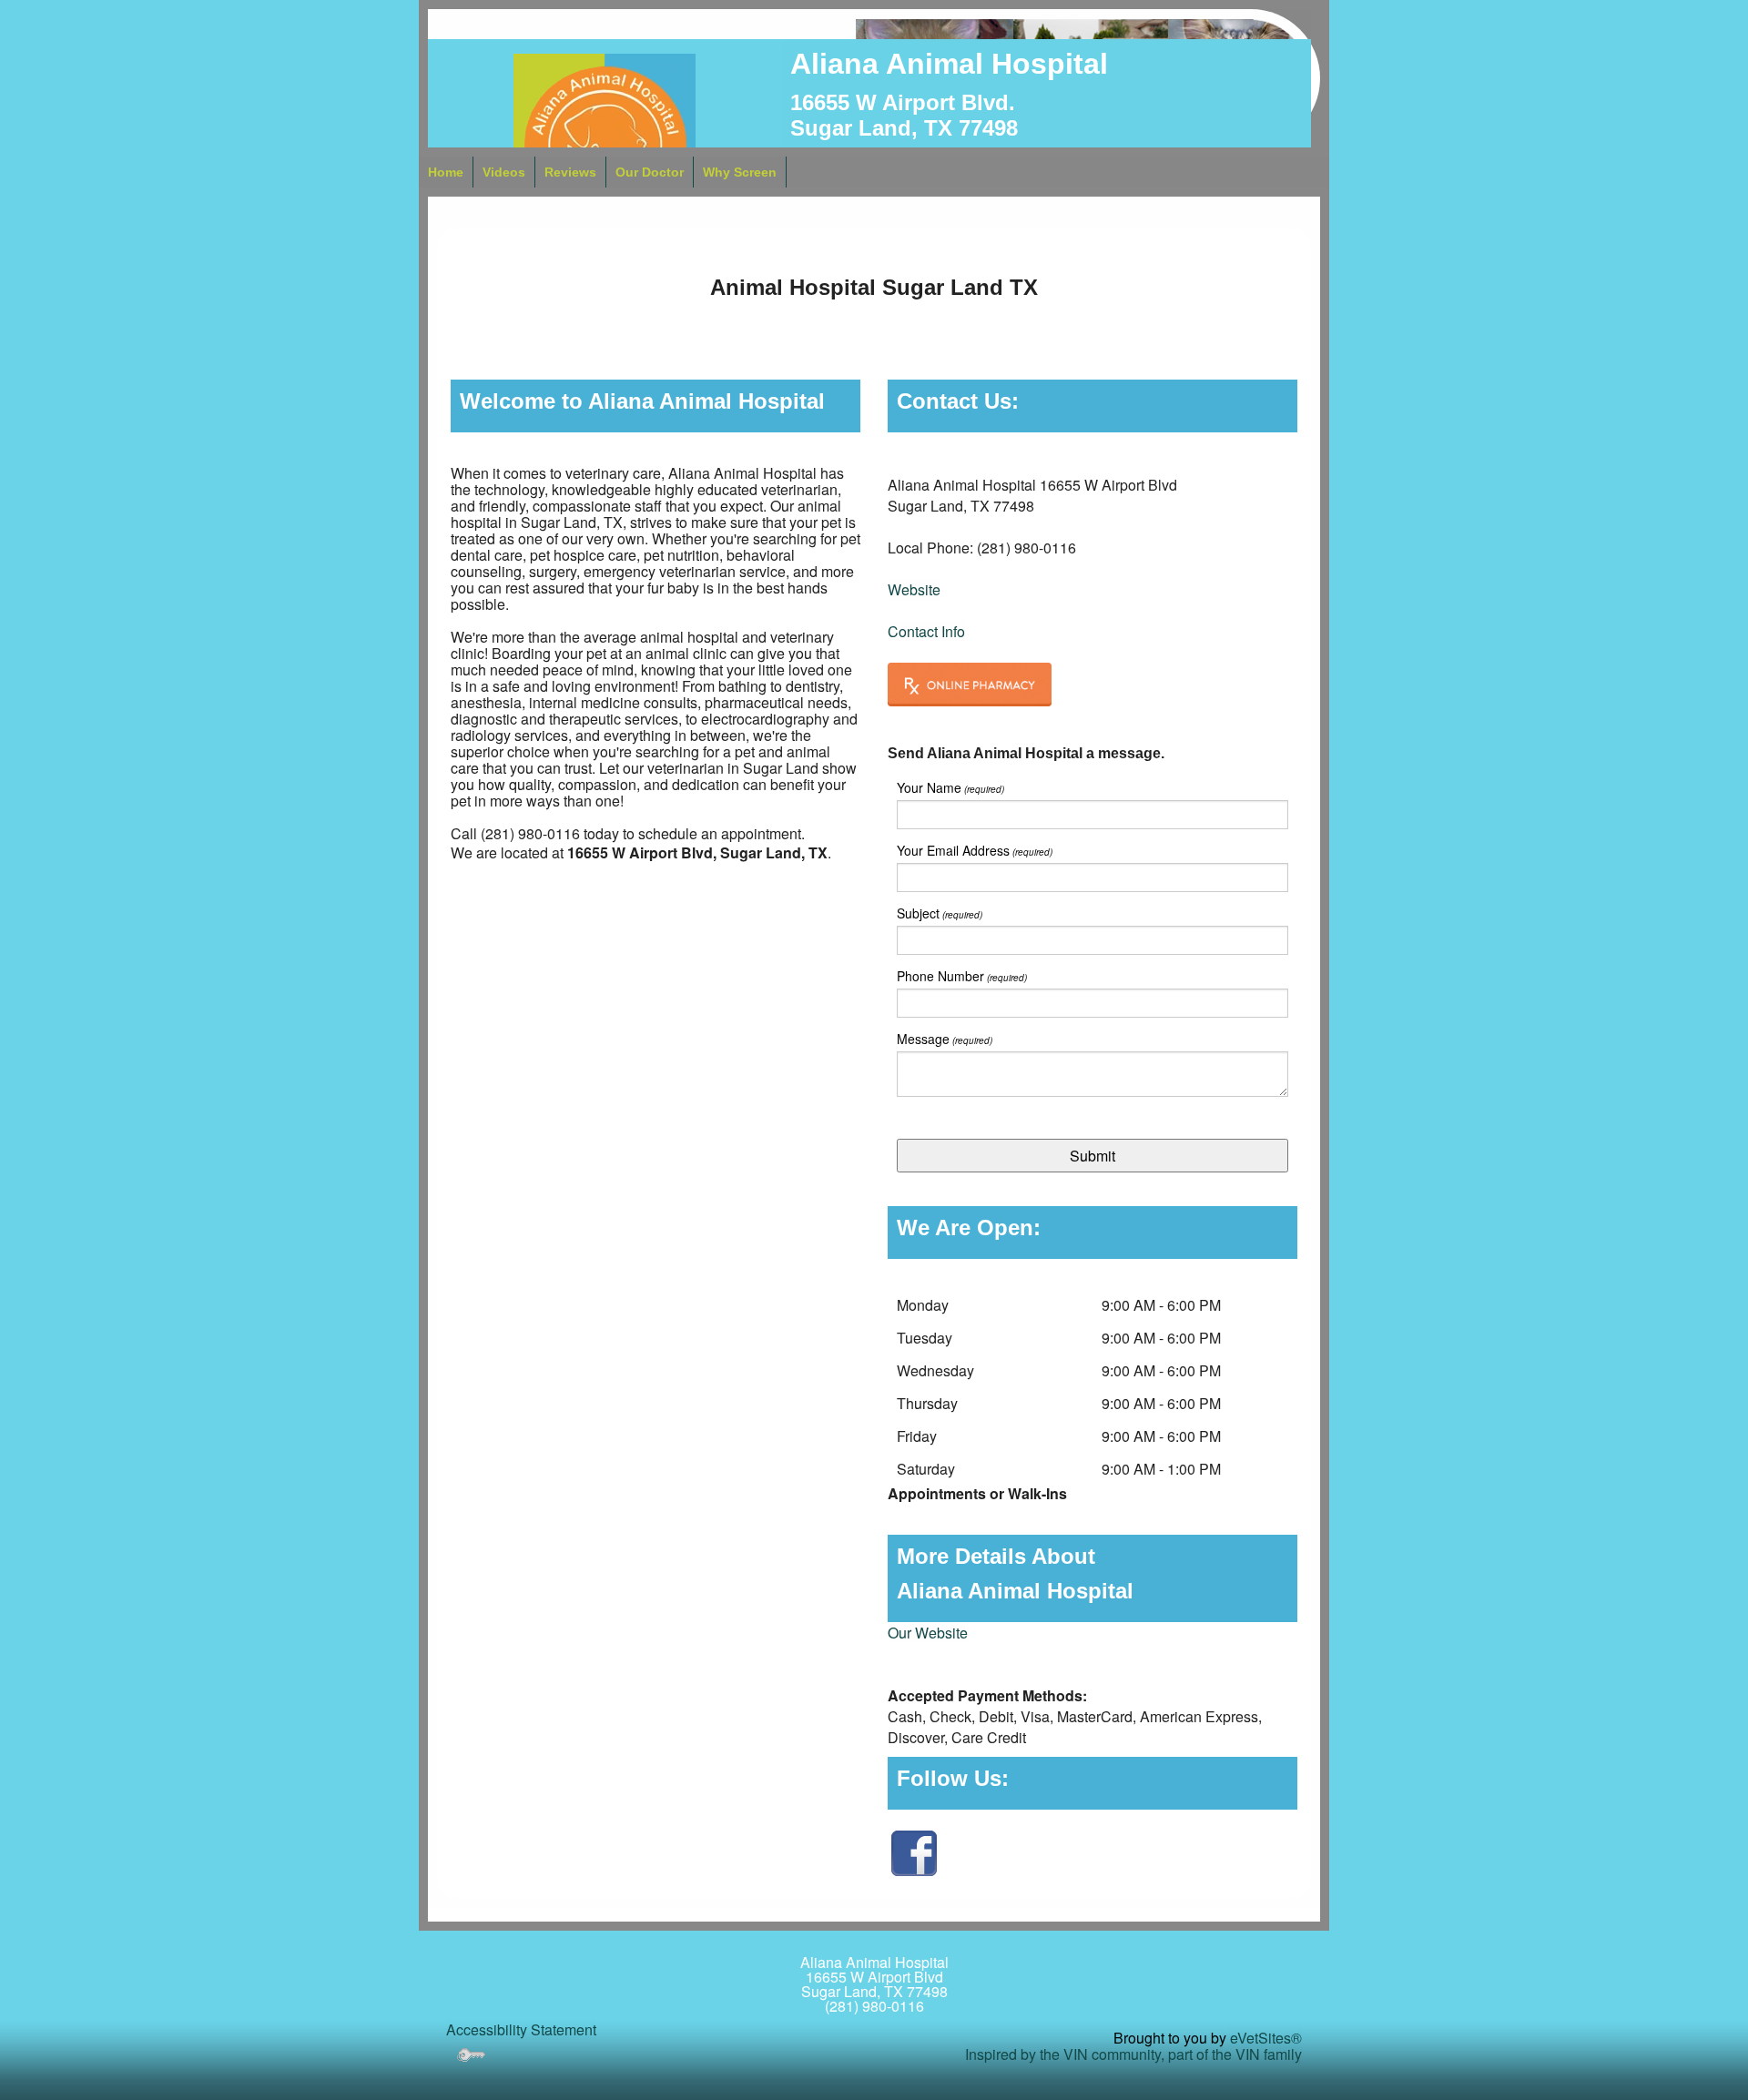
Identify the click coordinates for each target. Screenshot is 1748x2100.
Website (914, 589)
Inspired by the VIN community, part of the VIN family (1133, 2054)
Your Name (950, 788)
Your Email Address (975, 851)
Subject (940, 913)
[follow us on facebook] (914, 1851)
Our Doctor (650, 172)
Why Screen (740, 172)
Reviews (570, 172)
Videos (504, 172)
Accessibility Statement (521, 2029)
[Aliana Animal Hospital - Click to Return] (605, 142)
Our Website (928, 1633)
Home (446, 172)
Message (945, 1039)
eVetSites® (1266, 2038)
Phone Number (962, 976)
